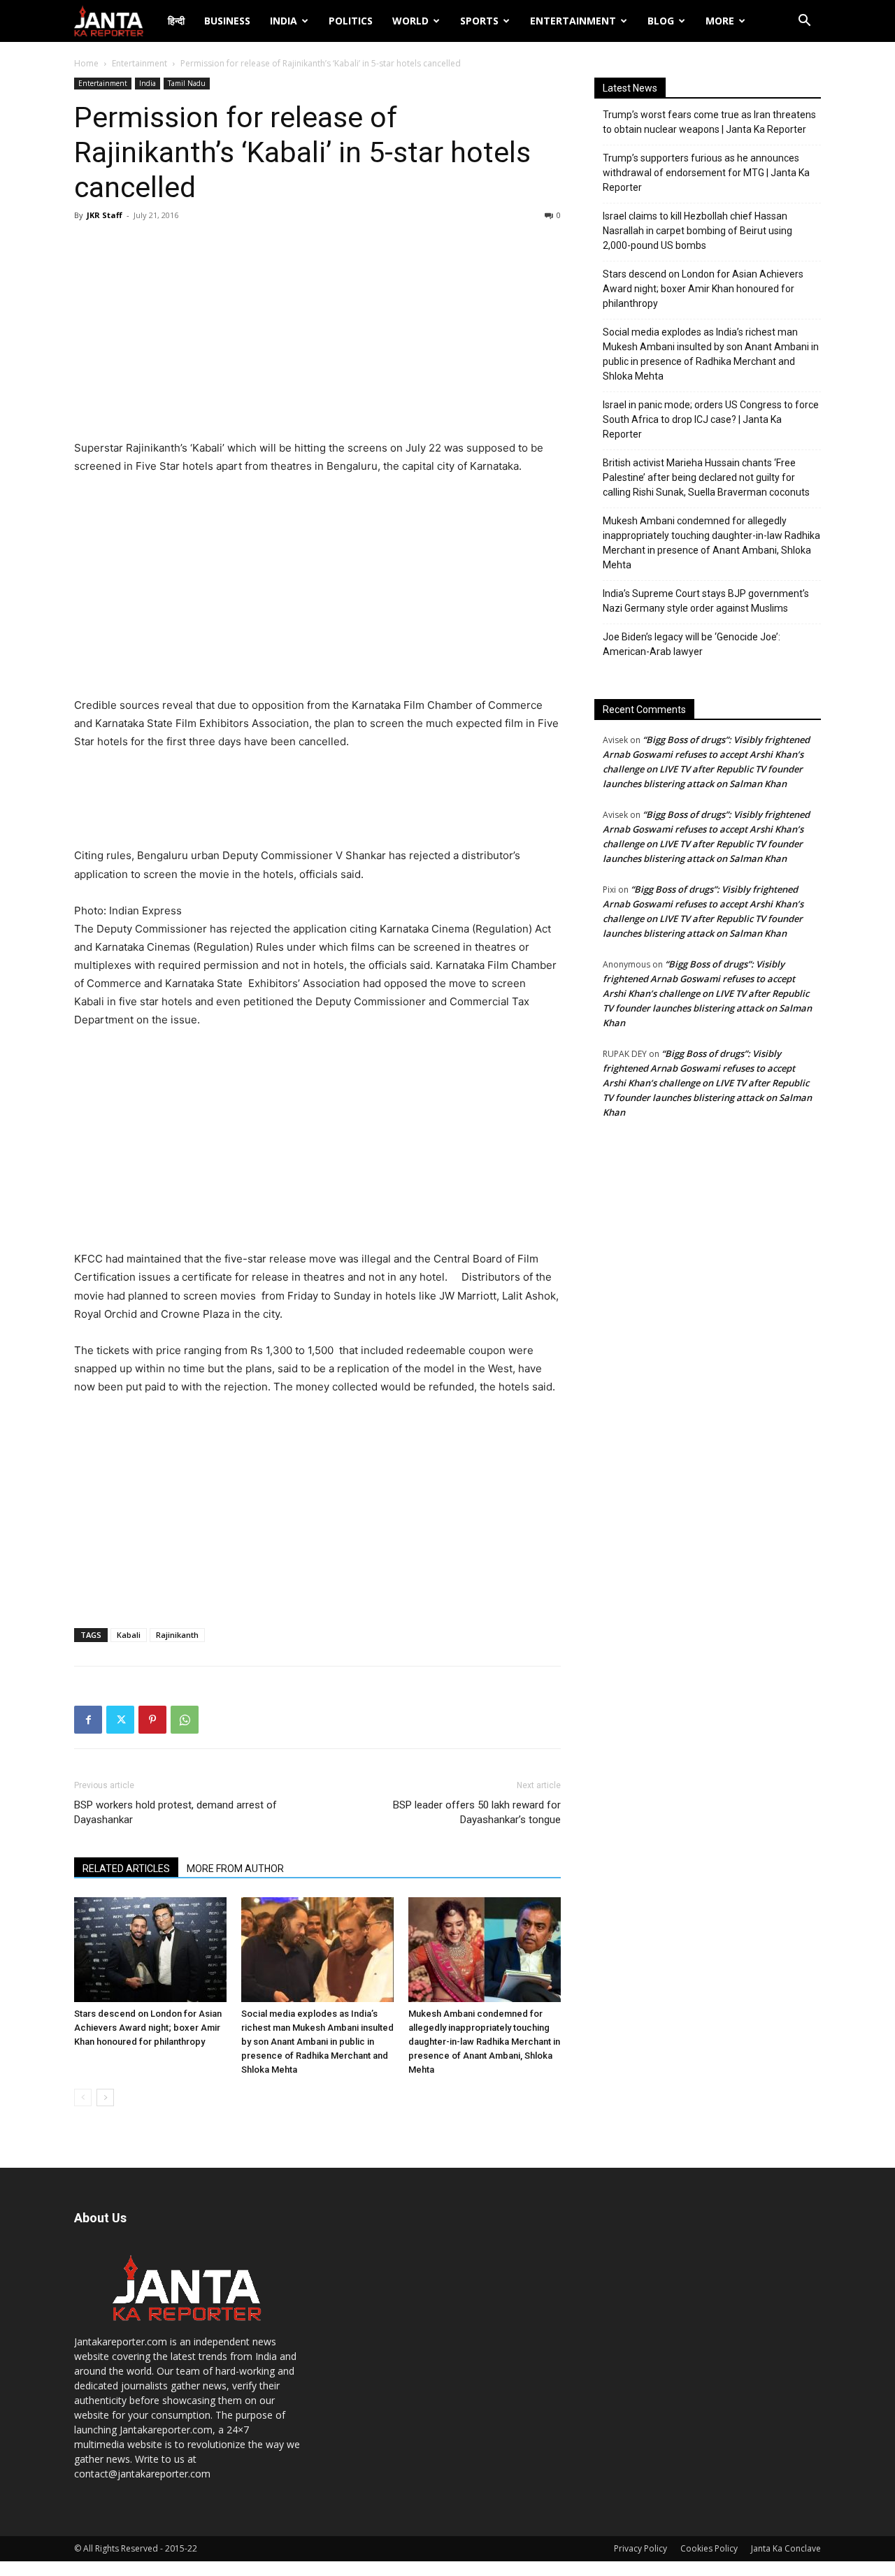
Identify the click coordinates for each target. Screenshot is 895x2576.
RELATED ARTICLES (126, 1869)
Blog (661, 21)
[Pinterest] (152, 1720)
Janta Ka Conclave (786, 2548)
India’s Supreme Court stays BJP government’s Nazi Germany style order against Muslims (706, 601)
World (410, 21)
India (284, 21)
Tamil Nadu (187, 83)
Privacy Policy (640, 2548)
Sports (479, 21)
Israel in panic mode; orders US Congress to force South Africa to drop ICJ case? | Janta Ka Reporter (711, 419)
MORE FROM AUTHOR (235, 1869)
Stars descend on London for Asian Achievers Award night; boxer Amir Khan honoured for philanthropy (148, 2028)
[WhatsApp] (185, 1720)
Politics (351, 21)
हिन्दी (176, 21)
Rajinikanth (177, 1635)
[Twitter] (120, 1720)
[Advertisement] (317, 334)
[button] (804, 22)
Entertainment (573, 21)
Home (86, 63)
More (720, 21)
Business (227, 21)
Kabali (129, 1635)
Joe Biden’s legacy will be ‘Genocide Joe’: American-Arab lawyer (692, 644)
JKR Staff (105, 215)
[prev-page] (83, 2098)
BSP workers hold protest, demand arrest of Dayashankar (176, 1812)
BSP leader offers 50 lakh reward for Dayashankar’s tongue (477, 1812)
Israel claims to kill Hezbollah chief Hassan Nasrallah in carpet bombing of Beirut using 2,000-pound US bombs (697, 231)
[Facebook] (88, 1720)
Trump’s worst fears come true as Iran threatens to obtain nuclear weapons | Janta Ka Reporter (709, 122)
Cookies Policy (709, 2548)
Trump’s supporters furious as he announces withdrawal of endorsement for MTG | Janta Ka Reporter (706, 173)
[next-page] (105, 2098)
